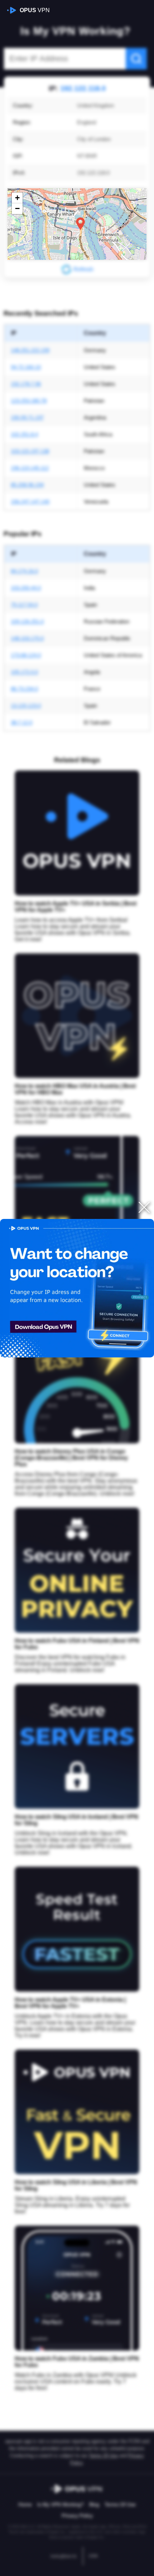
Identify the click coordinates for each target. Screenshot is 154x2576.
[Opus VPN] (77, 1288)
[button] (80, 224)
